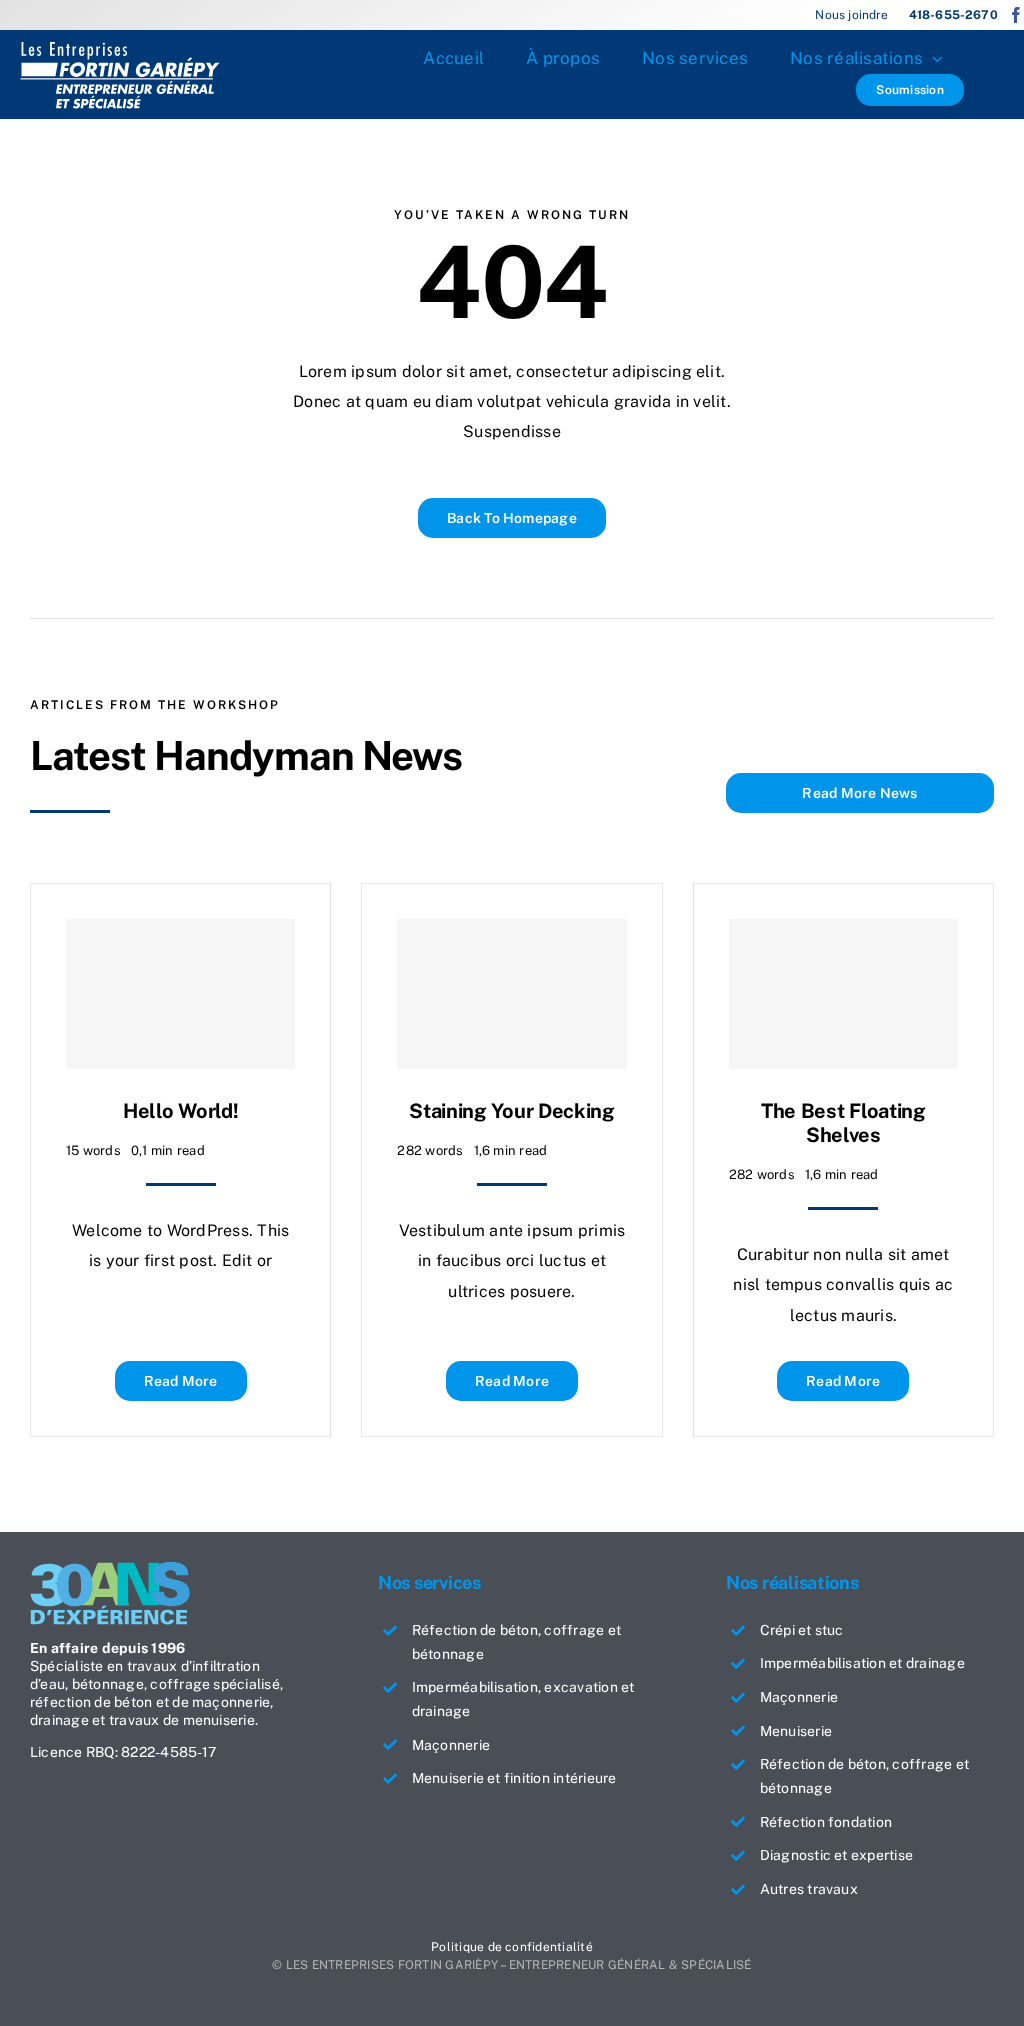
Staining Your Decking (512, 1111)
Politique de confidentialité (512, 1947)
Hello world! (180, 1111)
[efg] (120, 47)
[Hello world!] (180, 994)
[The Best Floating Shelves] (843, 994)
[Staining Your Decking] (511, 994)
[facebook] (1016, 15)
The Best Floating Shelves (843, 1123)
